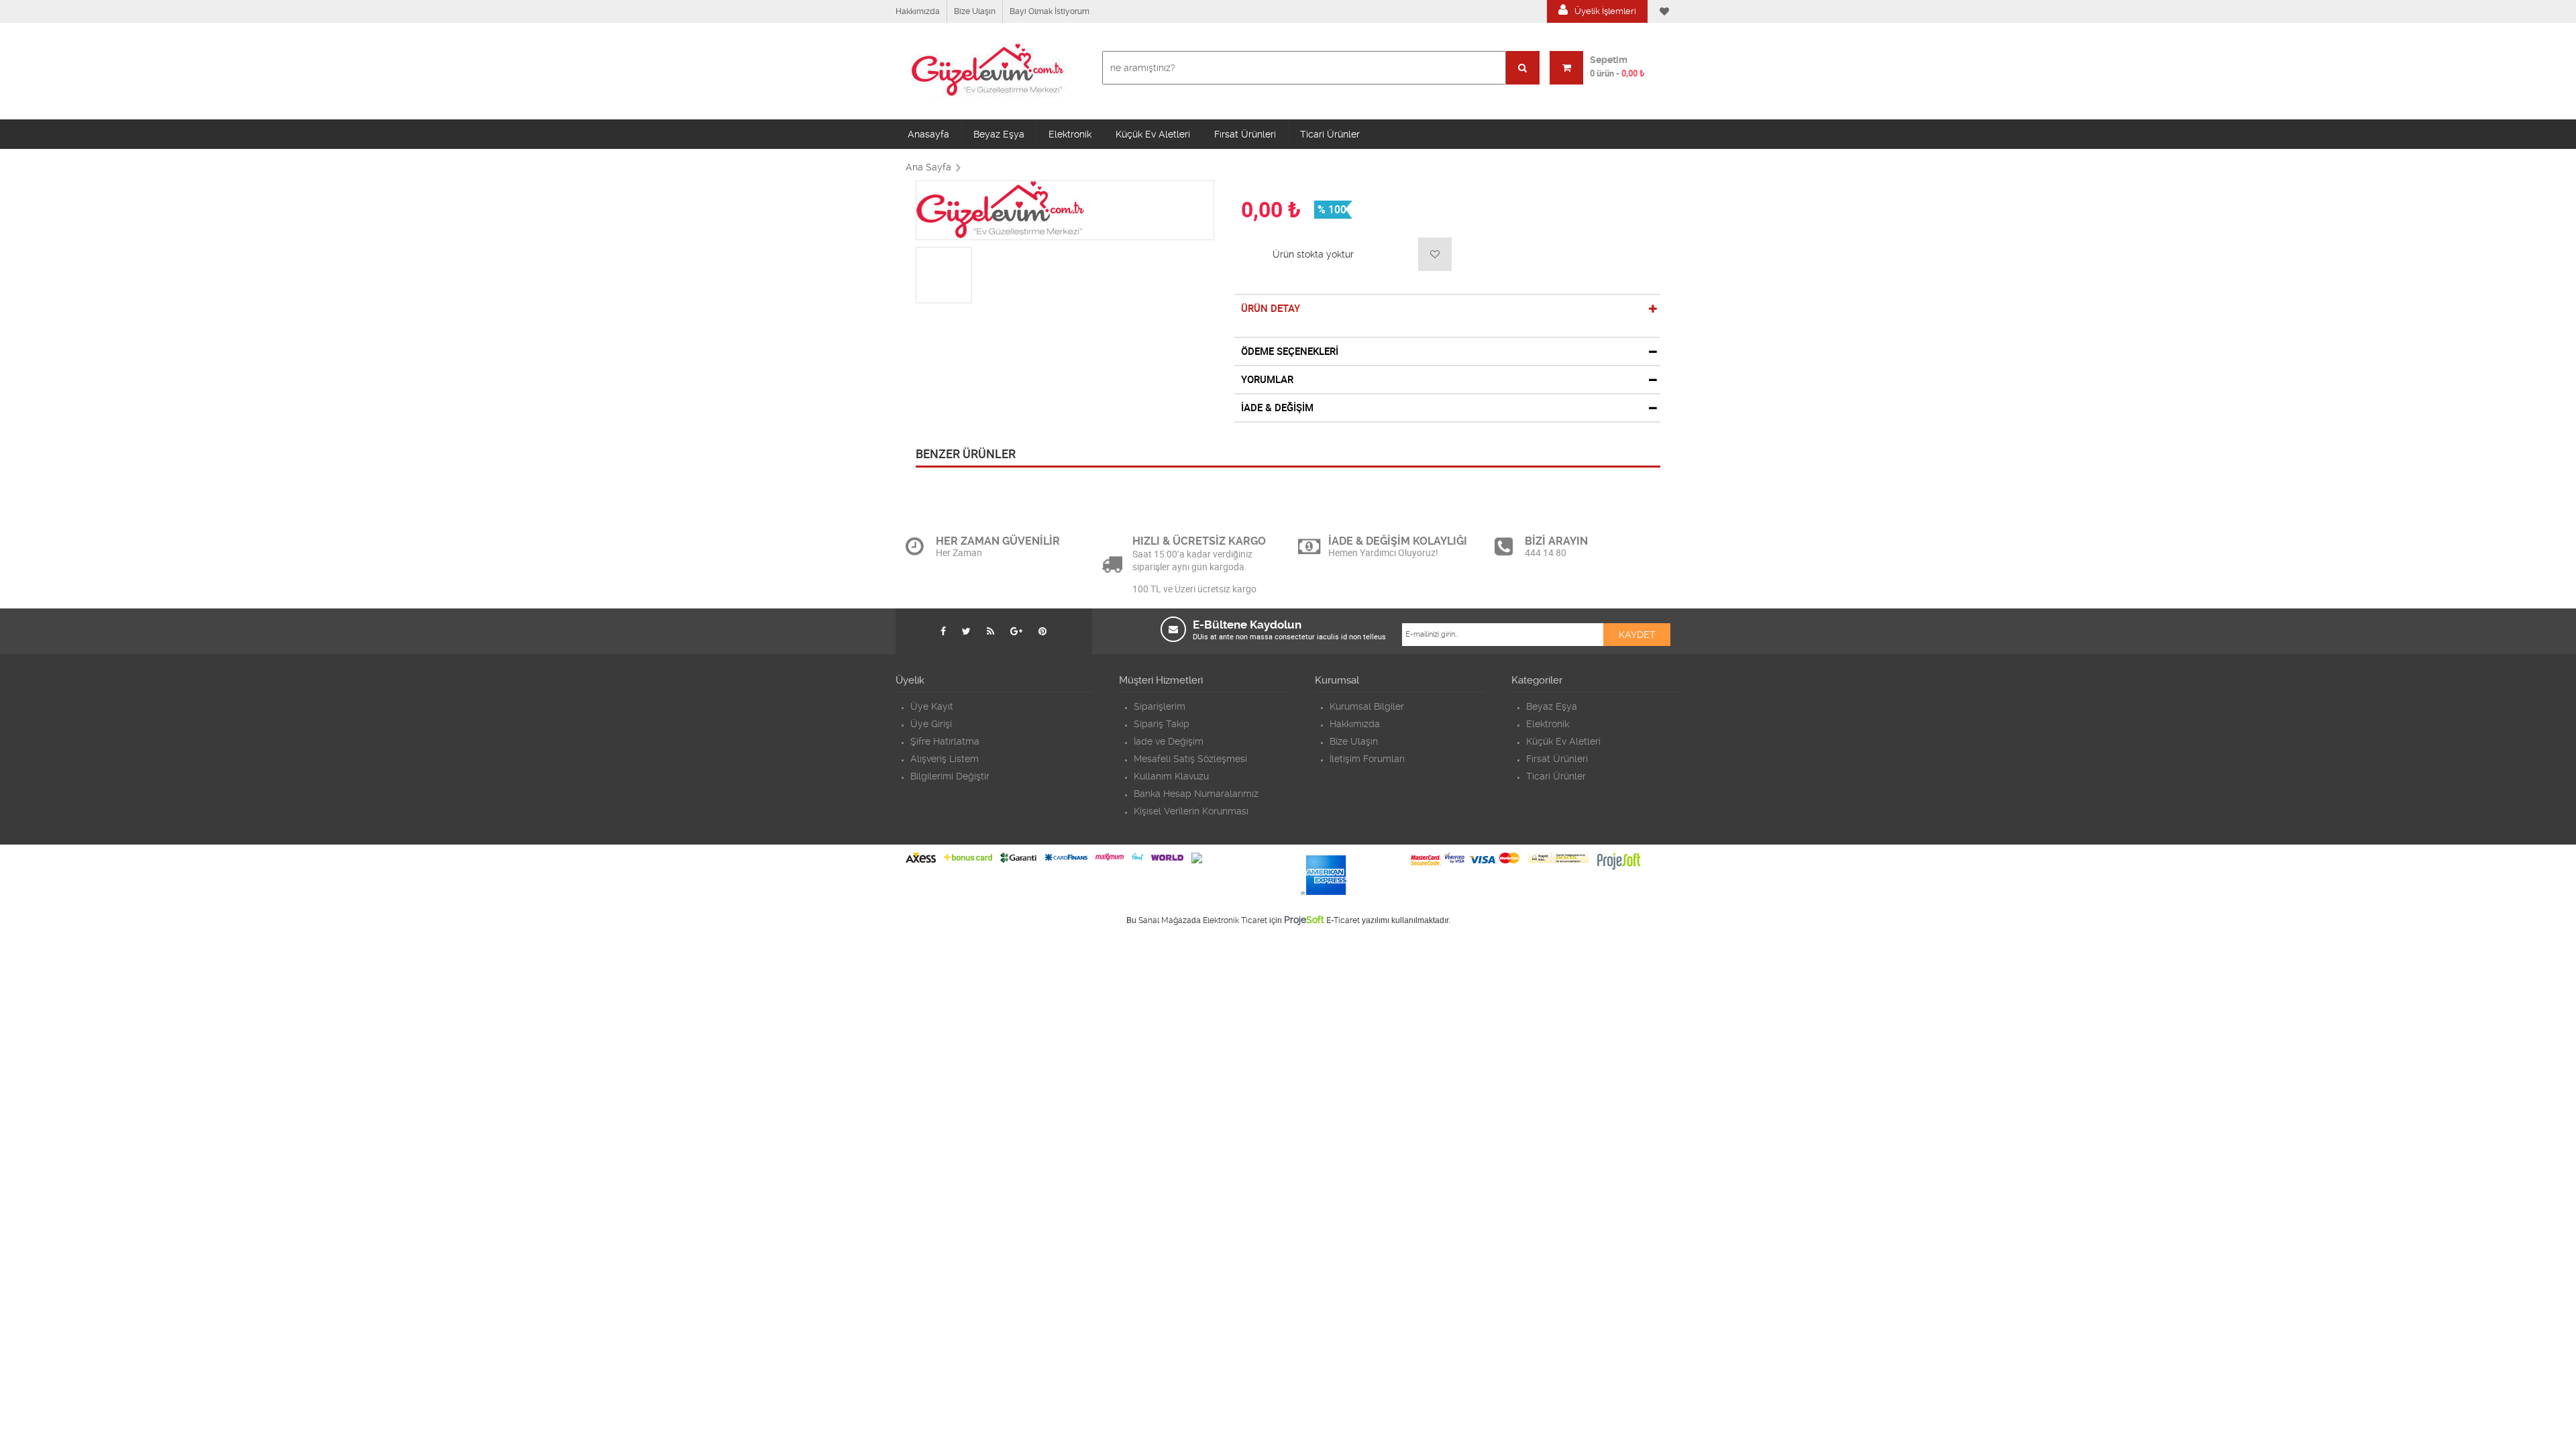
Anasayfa (928, 134)
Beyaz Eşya (999, 134)
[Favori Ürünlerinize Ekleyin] (1435, 254)
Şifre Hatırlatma (945, 741)
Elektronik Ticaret (1235, 920)
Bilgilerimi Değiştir (950, 776)
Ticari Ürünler (1330, 134)
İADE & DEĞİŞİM (1277, 408)
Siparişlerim (1160, 706)
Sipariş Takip (1162, 724)
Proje (1304, 920)
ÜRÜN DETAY (1271, 309)
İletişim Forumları (1367, 759)
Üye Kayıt (932, 706)
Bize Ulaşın (975, 11)
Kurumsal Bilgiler (1367, 706)
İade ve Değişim (1169, 741)
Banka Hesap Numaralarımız (1196, 794)
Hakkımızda (918, 11)
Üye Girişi (931, 724)
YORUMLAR (1267, 380)
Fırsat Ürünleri (1245, 134)
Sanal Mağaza (1165, 920)
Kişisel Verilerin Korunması (1191, 811)
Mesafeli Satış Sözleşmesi (1190, 759)
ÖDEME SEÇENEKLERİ (1290, 352)
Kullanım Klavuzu (1171, 776)
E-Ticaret (1343, 920)
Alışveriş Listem (945, 759)
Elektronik (1070, 134)
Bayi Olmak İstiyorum (1050, 11)
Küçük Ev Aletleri (1153, 134)
